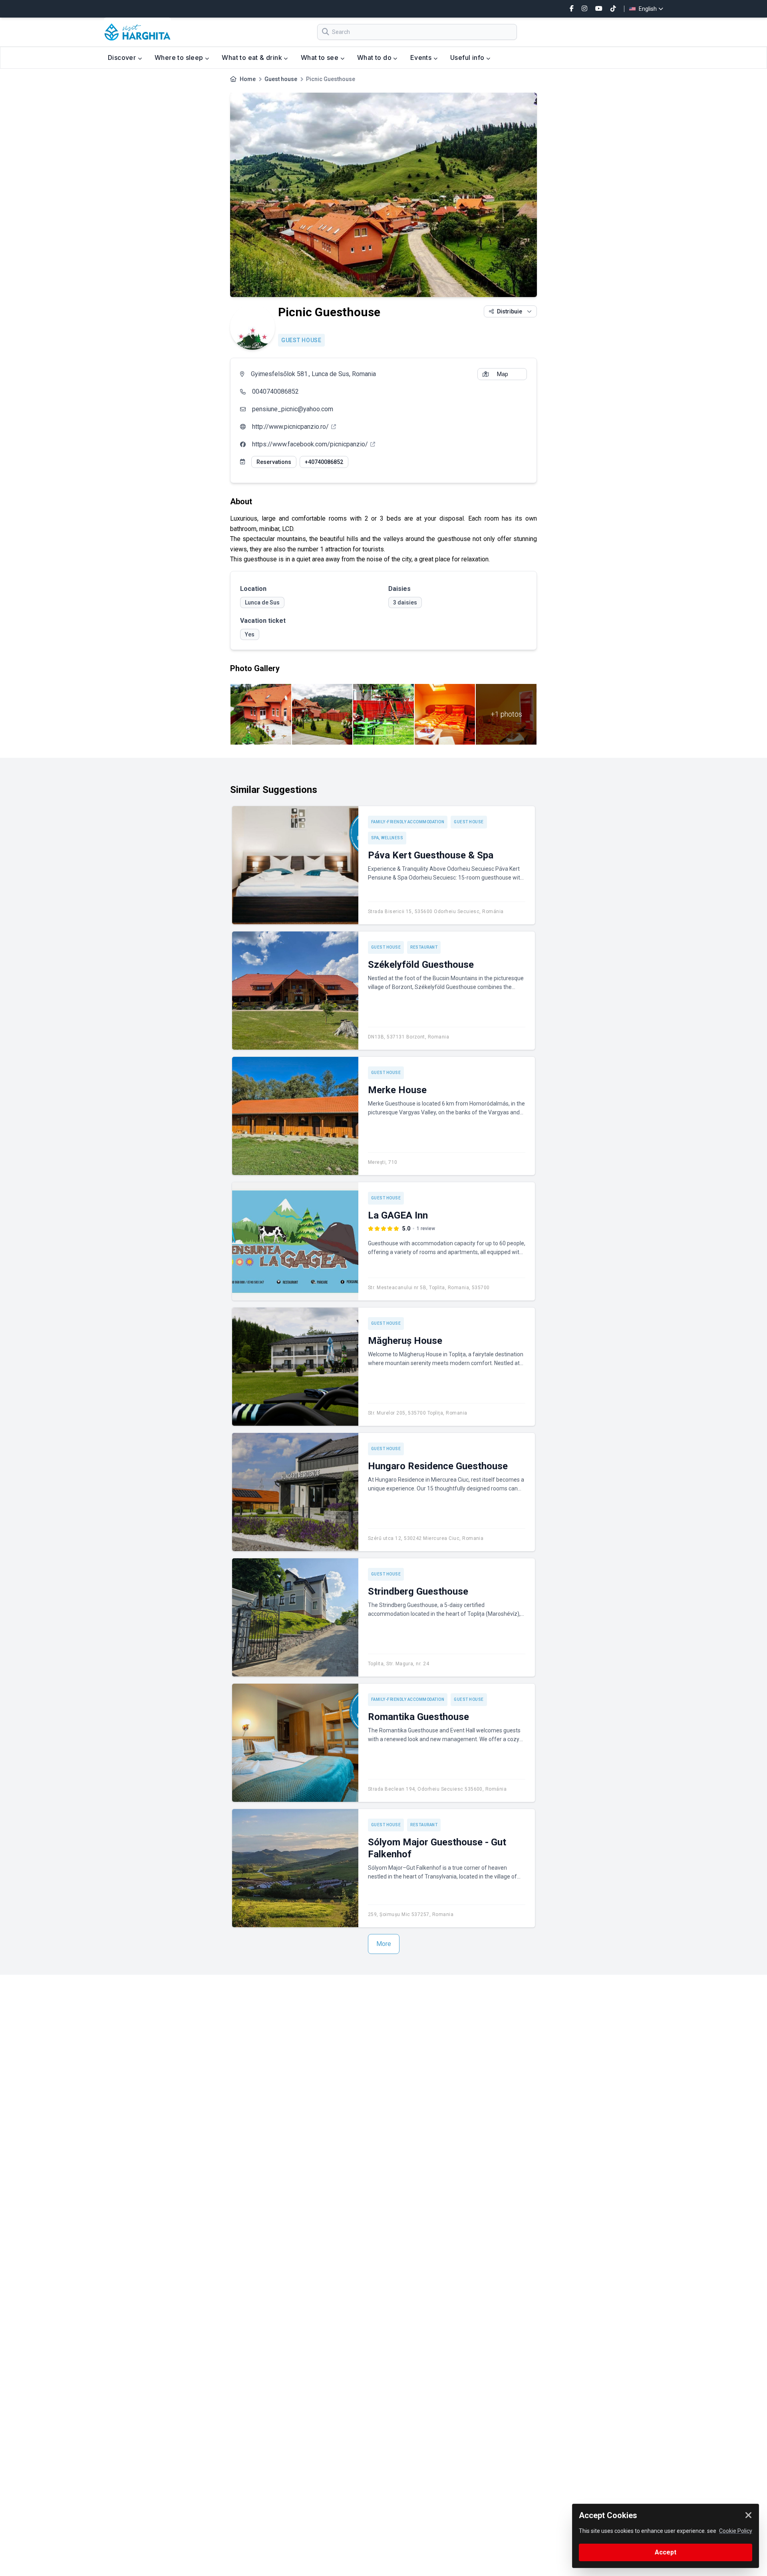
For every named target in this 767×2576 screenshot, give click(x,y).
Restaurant (424, 947)
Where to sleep (180, 57)
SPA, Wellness (387, 838)
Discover (123, 57)
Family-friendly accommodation (408, 822)
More (384, 1944)
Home (248, 79)
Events (422, 57)
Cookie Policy (736, 2531)
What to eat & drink (253, 57)
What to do (375, 57)
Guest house (281, 79)
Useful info (468, 57)
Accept (666, 2552)
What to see (321, 57)
